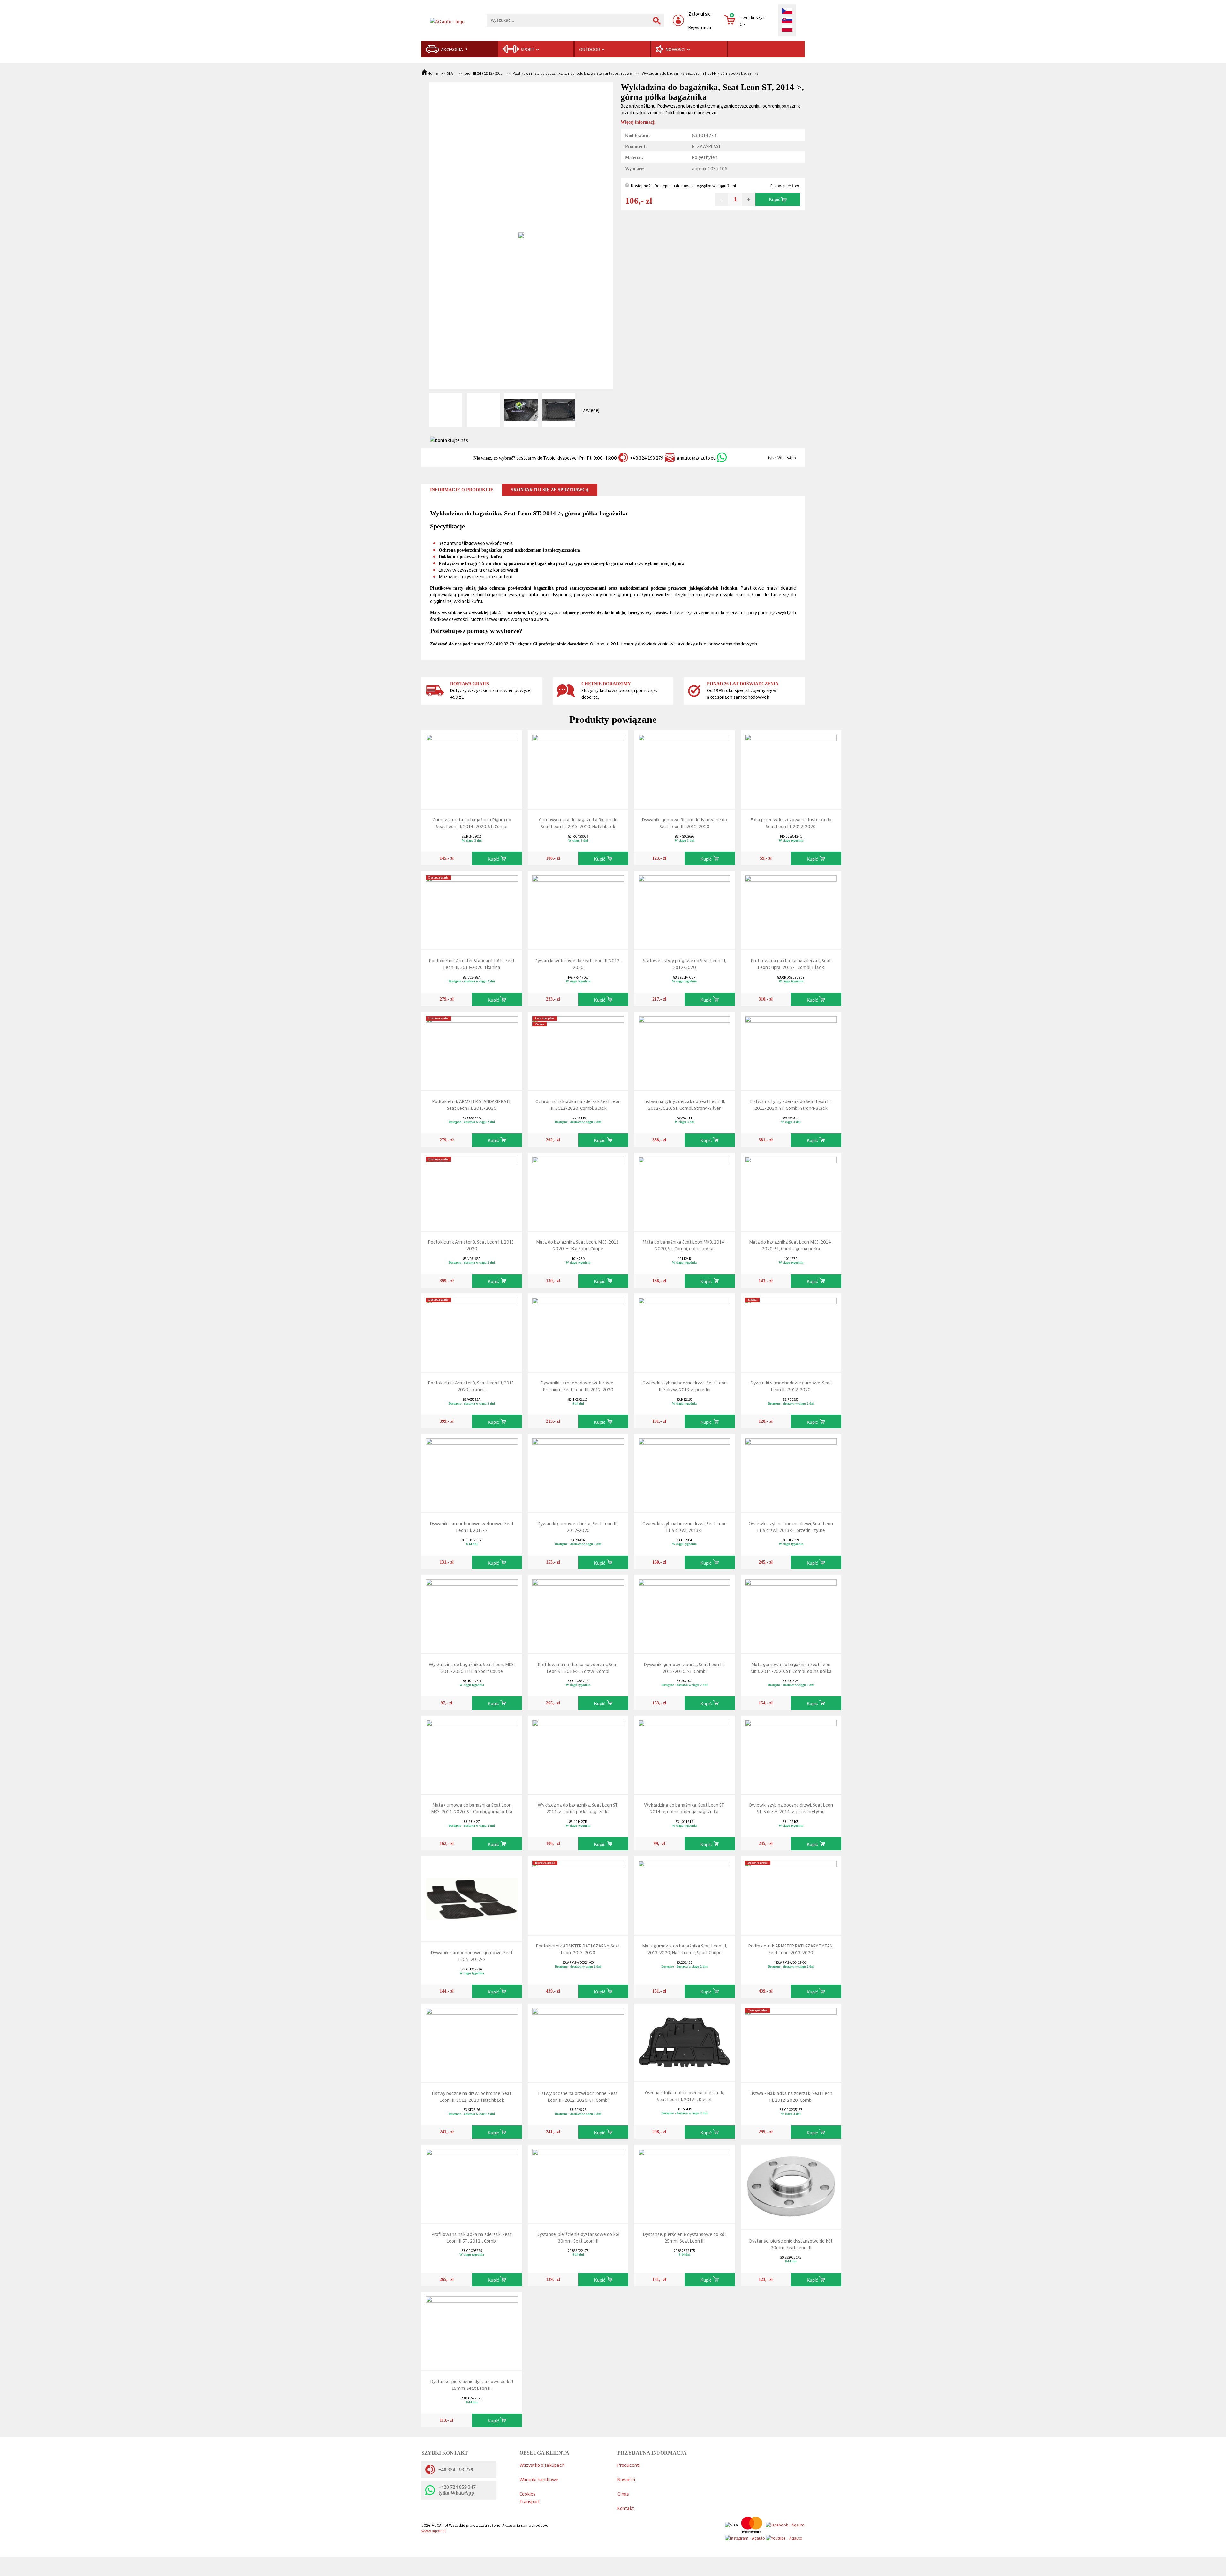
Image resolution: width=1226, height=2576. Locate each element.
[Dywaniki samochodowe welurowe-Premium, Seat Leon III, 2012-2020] (578, 1331)
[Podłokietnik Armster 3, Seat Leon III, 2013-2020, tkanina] (472, 1331)
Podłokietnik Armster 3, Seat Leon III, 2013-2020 (472, 1245)
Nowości (626, 2479)
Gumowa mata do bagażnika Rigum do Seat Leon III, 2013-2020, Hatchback (578, 823)
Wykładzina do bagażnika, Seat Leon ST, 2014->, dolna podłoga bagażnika (684, 1808)
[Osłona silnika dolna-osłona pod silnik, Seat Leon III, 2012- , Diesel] (685, 2041)
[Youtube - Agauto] (784, 2537)
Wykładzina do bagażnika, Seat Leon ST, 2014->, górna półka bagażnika (700, 73)
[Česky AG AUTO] (787, 11)
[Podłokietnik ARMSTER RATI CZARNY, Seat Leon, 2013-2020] (578, 1894)
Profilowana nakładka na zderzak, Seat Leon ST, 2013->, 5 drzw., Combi (578, 1667)
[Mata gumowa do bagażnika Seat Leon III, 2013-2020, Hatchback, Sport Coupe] (685, 1894)
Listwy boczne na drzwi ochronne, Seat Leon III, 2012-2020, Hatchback (472, 2096)
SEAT (451, 73)
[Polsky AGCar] (787, 29)
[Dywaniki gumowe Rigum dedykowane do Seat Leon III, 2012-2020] (685, 768)
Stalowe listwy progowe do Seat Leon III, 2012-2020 (685, 964)
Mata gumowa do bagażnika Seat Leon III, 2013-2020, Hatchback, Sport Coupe (685, 1949)
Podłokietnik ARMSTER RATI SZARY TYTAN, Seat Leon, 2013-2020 (791, 1949)
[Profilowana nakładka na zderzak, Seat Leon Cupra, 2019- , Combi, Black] (791, 909)
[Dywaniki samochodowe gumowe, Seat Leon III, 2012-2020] (791, 1331)
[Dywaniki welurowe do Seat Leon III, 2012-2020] (578, 909)
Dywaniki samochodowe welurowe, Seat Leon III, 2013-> (472, 1527)
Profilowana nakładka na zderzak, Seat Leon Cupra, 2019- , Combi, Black (791, 964)
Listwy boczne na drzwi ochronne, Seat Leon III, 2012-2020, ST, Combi (578, 2096)
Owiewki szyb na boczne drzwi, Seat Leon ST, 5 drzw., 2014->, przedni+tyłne (791, 1808)
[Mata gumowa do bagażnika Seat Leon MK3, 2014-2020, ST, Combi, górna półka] (472, 1753)
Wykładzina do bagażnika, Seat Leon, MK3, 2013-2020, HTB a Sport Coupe (472, 1667)
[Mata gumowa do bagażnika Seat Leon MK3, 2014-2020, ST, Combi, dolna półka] (791, 1612)
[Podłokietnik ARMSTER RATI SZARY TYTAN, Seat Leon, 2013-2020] (791, 1894)
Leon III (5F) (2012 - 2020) (484, 73)
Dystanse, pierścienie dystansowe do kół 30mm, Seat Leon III (578, 2237)
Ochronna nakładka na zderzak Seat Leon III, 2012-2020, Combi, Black (578, 1104)
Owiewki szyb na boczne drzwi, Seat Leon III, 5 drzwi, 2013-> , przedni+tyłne (791, 1527)
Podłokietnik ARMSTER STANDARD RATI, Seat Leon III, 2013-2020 (472, 1104)
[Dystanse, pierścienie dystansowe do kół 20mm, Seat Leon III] (791, 2186)
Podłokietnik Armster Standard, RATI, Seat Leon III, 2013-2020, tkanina (472, 964)
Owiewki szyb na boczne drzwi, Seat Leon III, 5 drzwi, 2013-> (685, 1527)
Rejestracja (700, 27)
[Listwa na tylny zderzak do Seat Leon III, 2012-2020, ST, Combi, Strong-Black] (791, 1050)
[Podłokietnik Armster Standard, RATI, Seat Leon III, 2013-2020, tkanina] (472, 909)
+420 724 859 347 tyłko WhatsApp (457, 2490)
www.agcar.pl (434, 2530)
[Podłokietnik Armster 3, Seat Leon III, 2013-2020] (472, 1190)
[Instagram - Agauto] (745, 2537)
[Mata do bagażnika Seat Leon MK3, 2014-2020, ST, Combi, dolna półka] (685, 1190)
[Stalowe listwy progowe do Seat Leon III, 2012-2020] (685, 909)
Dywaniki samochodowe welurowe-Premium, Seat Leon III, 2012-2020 (578, 1386)
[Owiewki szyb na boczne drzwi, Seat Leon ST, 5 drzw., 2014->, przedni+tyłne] (791, 1753)
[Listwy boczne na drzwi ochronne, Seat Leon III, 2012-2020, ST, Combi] (578, 2042)
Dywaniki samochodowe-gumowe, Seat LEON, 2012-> (472, 1955)
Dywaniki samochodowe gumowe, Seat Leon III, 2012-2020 (791, 1386)
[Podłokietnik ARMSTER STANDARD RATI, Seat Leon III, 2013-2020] (472, 1050)
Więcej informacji (638, 122)
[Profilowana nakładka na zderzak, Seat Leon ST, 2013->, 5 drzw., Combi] (578, 1612)
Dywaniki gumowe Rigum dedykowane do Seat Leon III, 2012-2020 (685, 823)
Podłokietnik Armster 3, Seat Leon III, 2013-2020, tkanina (472, 1386)
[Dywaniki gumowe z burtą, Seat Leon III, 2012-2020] (578, 1472)
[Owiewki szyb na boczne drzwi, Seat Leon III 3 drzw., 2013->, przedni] (685, 1331)
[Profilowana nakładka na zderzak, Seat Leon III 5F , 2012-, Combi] (472, 2182)
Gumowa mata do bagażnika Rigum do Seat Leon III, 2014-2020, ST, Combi (472, 823)
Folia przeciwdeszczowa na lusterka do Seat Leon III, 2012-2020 (791, 823)
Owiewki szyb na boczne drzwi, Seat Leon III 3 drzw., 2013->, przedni (685, 1386)
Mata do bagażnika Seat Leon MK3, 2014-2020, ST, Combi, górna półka (791, 1245)
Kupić (775, 199)
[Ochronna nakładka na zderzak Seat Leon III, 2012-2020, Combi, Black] (578, 1050)
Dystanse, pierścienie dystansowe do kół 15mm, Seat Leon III (472, 2384)
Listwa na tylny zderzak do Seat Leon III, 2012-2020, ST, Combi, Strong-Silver (684, 1104)
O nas (623, 2493)
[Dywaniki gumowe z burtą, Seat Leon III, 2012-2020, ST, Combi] (685, 1612)
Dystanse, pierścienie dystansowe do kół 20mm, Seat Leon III (791, 2244)
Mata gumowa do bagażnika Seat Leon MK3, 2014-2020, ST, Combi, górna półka (472, 1808)
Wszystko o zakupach (542, 2465)
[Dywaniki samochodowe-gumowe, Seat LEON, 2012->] (472, 1897)
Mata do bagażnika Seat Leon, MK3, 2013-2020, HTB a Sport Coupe (578, 1245)
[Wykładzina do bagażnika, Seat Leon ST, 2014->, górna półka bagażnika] (578, 1753)
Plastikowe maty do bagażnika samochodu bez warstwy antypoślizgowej (573, 73)
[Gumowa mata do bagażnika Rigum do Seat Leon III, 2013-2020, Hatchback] (578, 768)
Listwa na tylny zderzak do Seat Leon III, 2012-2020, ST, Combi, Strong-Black (791, 1104)
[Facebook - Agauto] (785, 2523)
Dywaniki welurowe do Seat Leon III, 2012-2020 (578, 964)
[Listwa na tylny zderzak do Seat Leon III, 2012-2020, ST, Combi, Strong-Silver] (685, 1050)
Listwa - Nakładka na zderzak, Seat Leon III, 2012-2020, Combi (791, 2096)
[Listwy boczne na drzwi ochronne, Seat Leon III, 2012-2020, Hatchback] (472, 2042)
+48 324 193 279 (647, 457)
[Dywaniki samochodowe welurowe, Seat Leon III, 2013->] (472, 1472)
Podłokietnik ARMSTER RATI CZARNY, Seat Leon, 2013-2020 (578, 1949)
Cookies (527, 2493)
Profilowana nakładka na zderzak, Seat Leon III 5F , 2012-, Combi (472, 2237)
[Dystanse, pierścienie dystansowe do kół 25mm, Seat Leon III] (685, 2182)
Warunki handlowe (539, 2479)
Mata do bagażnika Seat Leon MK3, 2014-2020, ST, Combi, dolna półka (684, 1245)
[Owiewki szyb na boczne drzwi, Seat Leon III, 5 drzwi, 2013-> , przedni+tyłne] (791, 1472)
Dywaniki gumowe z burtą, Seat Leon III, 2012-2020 (578, 1527)
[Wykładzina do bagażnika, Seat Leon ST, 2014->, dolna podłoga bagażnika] (685, 1753)
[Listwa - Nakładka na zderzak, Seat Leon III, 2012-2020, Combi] (791, 2042)
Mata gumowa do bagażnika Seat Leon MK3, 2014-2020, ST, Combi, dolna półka (791, 1667)
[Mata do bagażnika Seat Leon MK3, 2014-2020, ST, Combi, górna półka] (791, 1190)
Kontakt (626, 2508)
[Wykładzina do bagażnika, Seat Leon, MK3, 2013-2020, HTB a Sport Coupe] (472, 1612)
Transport (530, 2501)
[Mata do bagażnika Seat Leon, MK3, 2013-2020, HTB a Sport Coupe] (578, 1190)
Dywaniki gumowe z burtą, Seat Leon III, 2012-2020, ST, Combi (684, 1667)
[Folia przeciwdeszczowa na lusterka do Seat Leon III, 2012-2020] (791, 768)
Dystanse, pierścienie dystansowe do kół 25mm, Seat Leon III (685, 2237)
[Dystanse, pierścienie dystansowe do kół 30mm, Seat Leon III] (578, 2182)
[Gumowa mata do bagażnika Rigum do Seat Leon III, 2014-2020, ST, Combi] (472, 768)
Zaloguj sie (700, 14)
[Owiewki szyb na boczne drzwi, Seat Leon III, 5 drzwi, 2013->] (685, 1472)
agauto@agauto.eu (696, 457)
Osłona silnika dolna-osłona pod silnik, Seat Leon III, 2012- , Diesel (685, 2096)
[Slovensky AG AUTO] (787, 20)
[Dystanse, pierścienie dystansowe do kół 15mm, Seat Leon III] (472, 2330)
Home (433, 73)
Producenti (629, 2465)
